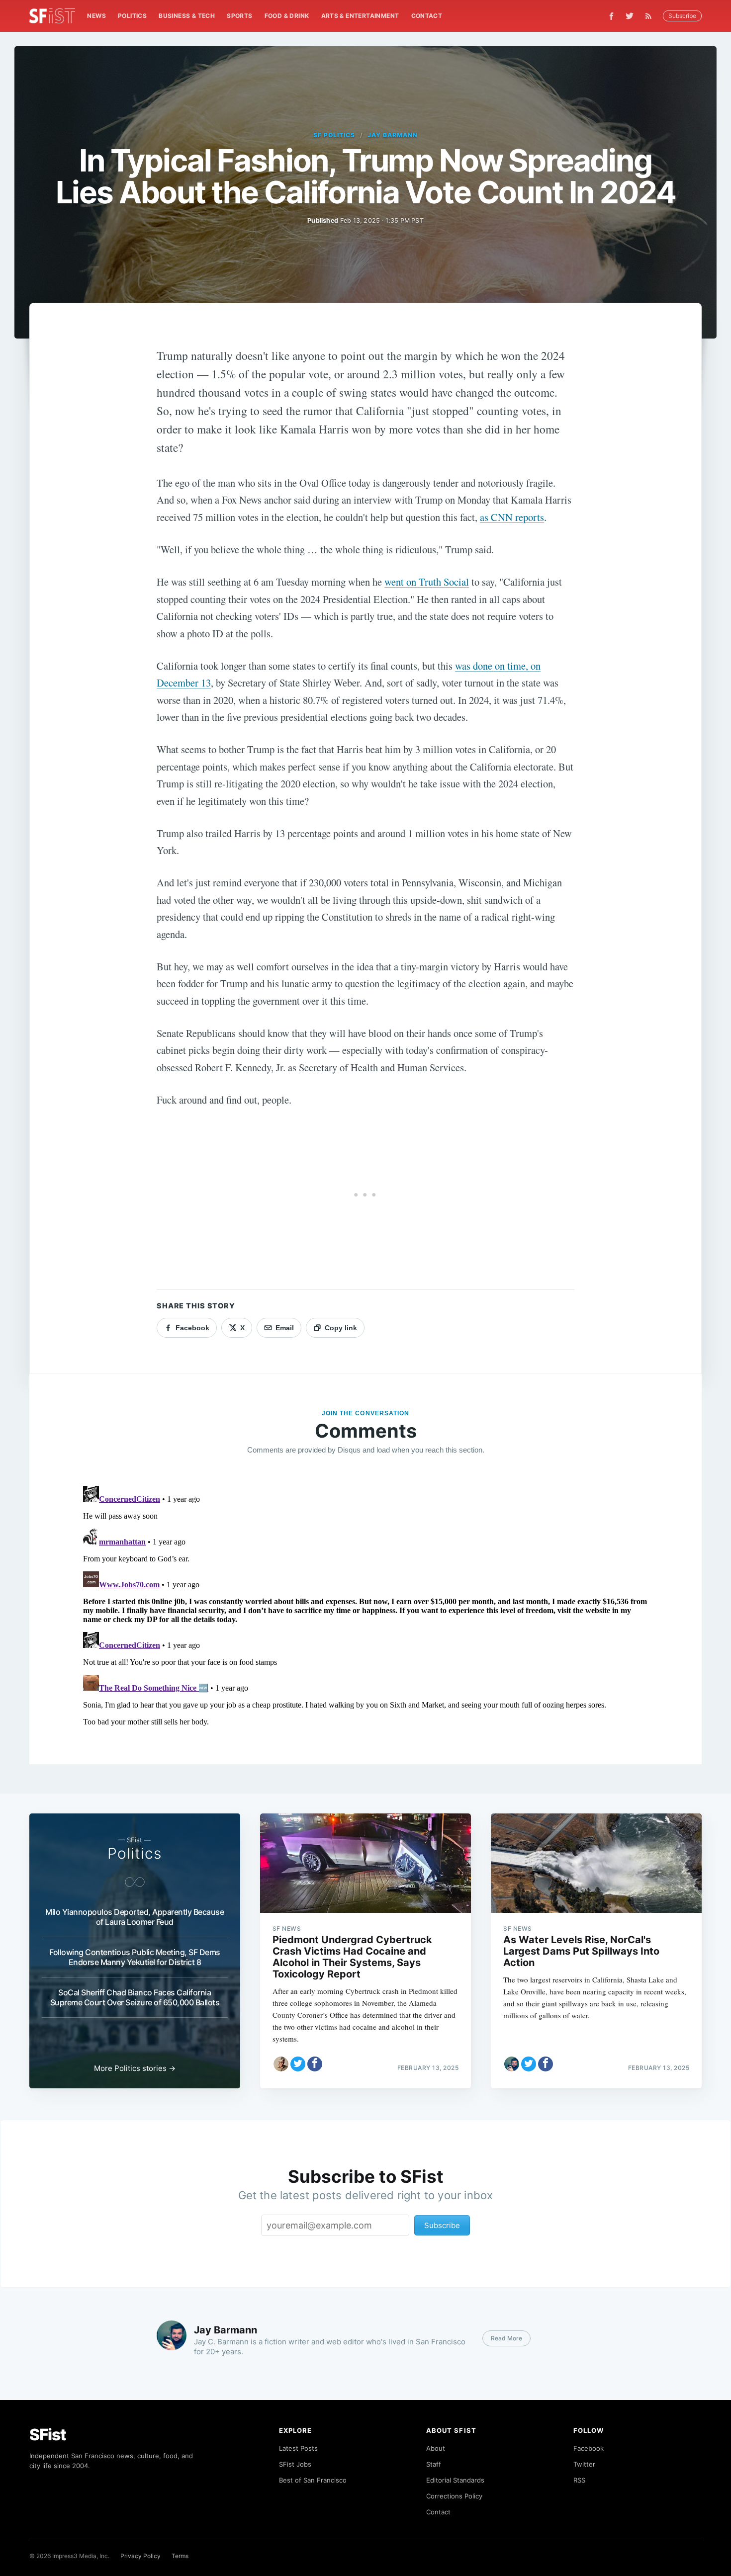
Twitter (584, 2464)
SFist (48, 2435)
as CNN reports (512, 517)
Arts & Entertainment (360, 16)
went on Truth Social (427, 582)
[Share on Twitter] (298, 2064)
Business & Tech (187, 16)
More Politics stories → (135, 2068)
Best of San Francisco (313, 2480)
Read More (506, 2338)
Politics (132, 16)
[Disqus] (365, 1606)
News (96, 16)
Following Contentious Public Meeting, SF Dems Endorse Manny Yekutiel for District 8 (135, 1957)
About (436, 2448)
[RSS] (651, 16)
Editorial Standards (455, 2480)
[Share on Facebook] (315, 2064)
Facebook (589, 2448)
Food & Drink (287, 16)
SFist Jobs (295, 2464)
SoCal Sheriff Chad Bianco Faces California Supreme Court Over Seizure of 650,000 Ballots (135, 1997)
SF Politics (334, 135)
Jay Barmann (393, 135)
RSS (579, 2480)
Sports (239, 16)
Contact (427, 16)
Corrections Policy (454, 2496)
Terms (180, 2556)
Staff (434, 2464)
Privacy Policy (140, 2556)
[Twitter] (630, 16)
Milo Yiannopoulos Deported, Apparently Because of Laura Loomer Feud (135, 1917)
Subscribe (682, 16)
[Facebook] (611, 16)
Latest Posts (298, 2448)
